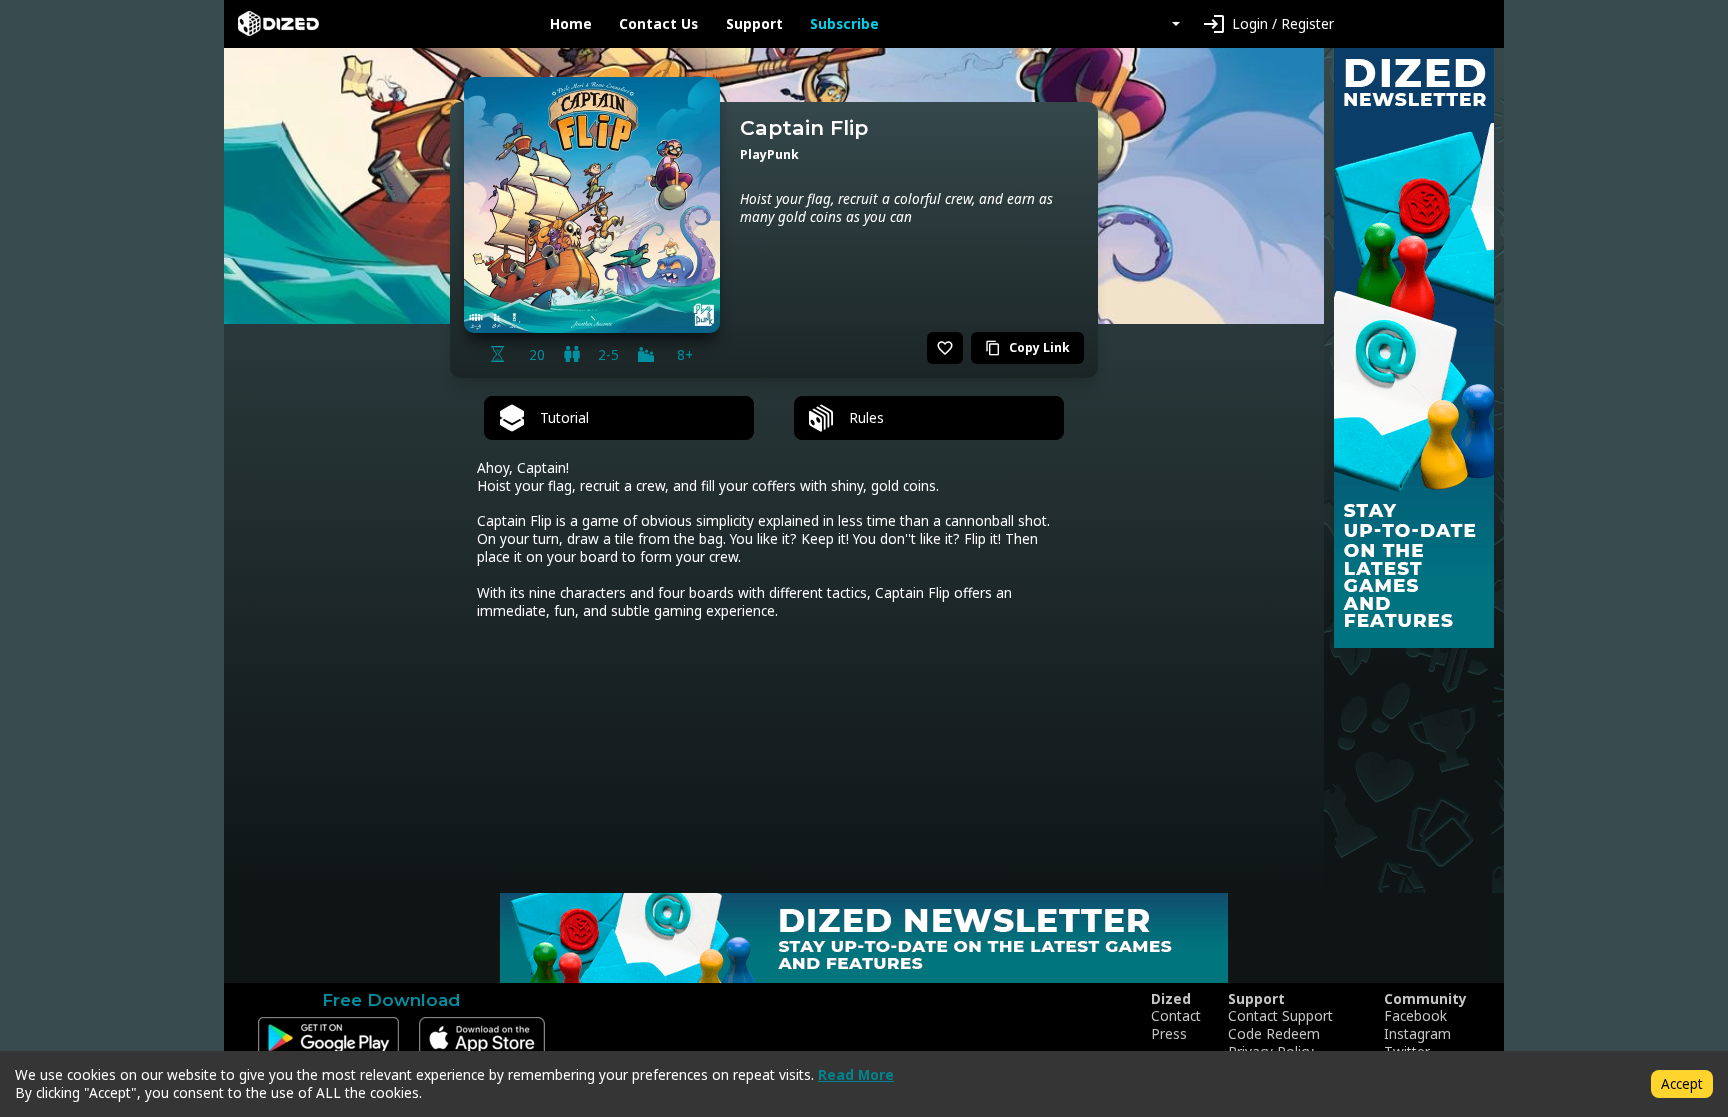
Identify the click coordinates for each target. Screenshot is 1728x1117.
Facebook (1415, 1016)
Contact (1176, 1016)
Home (571, 24)
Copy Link (1027, 347)
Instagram (1417, 1034)
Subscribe (844, 24)
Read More (856, 1074)
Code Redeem (1274, 1034)
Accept (1682, 1083)
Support (754, 24)
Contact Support (1280, 1016)
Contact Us (658, 24)
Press (1169, 1034)
